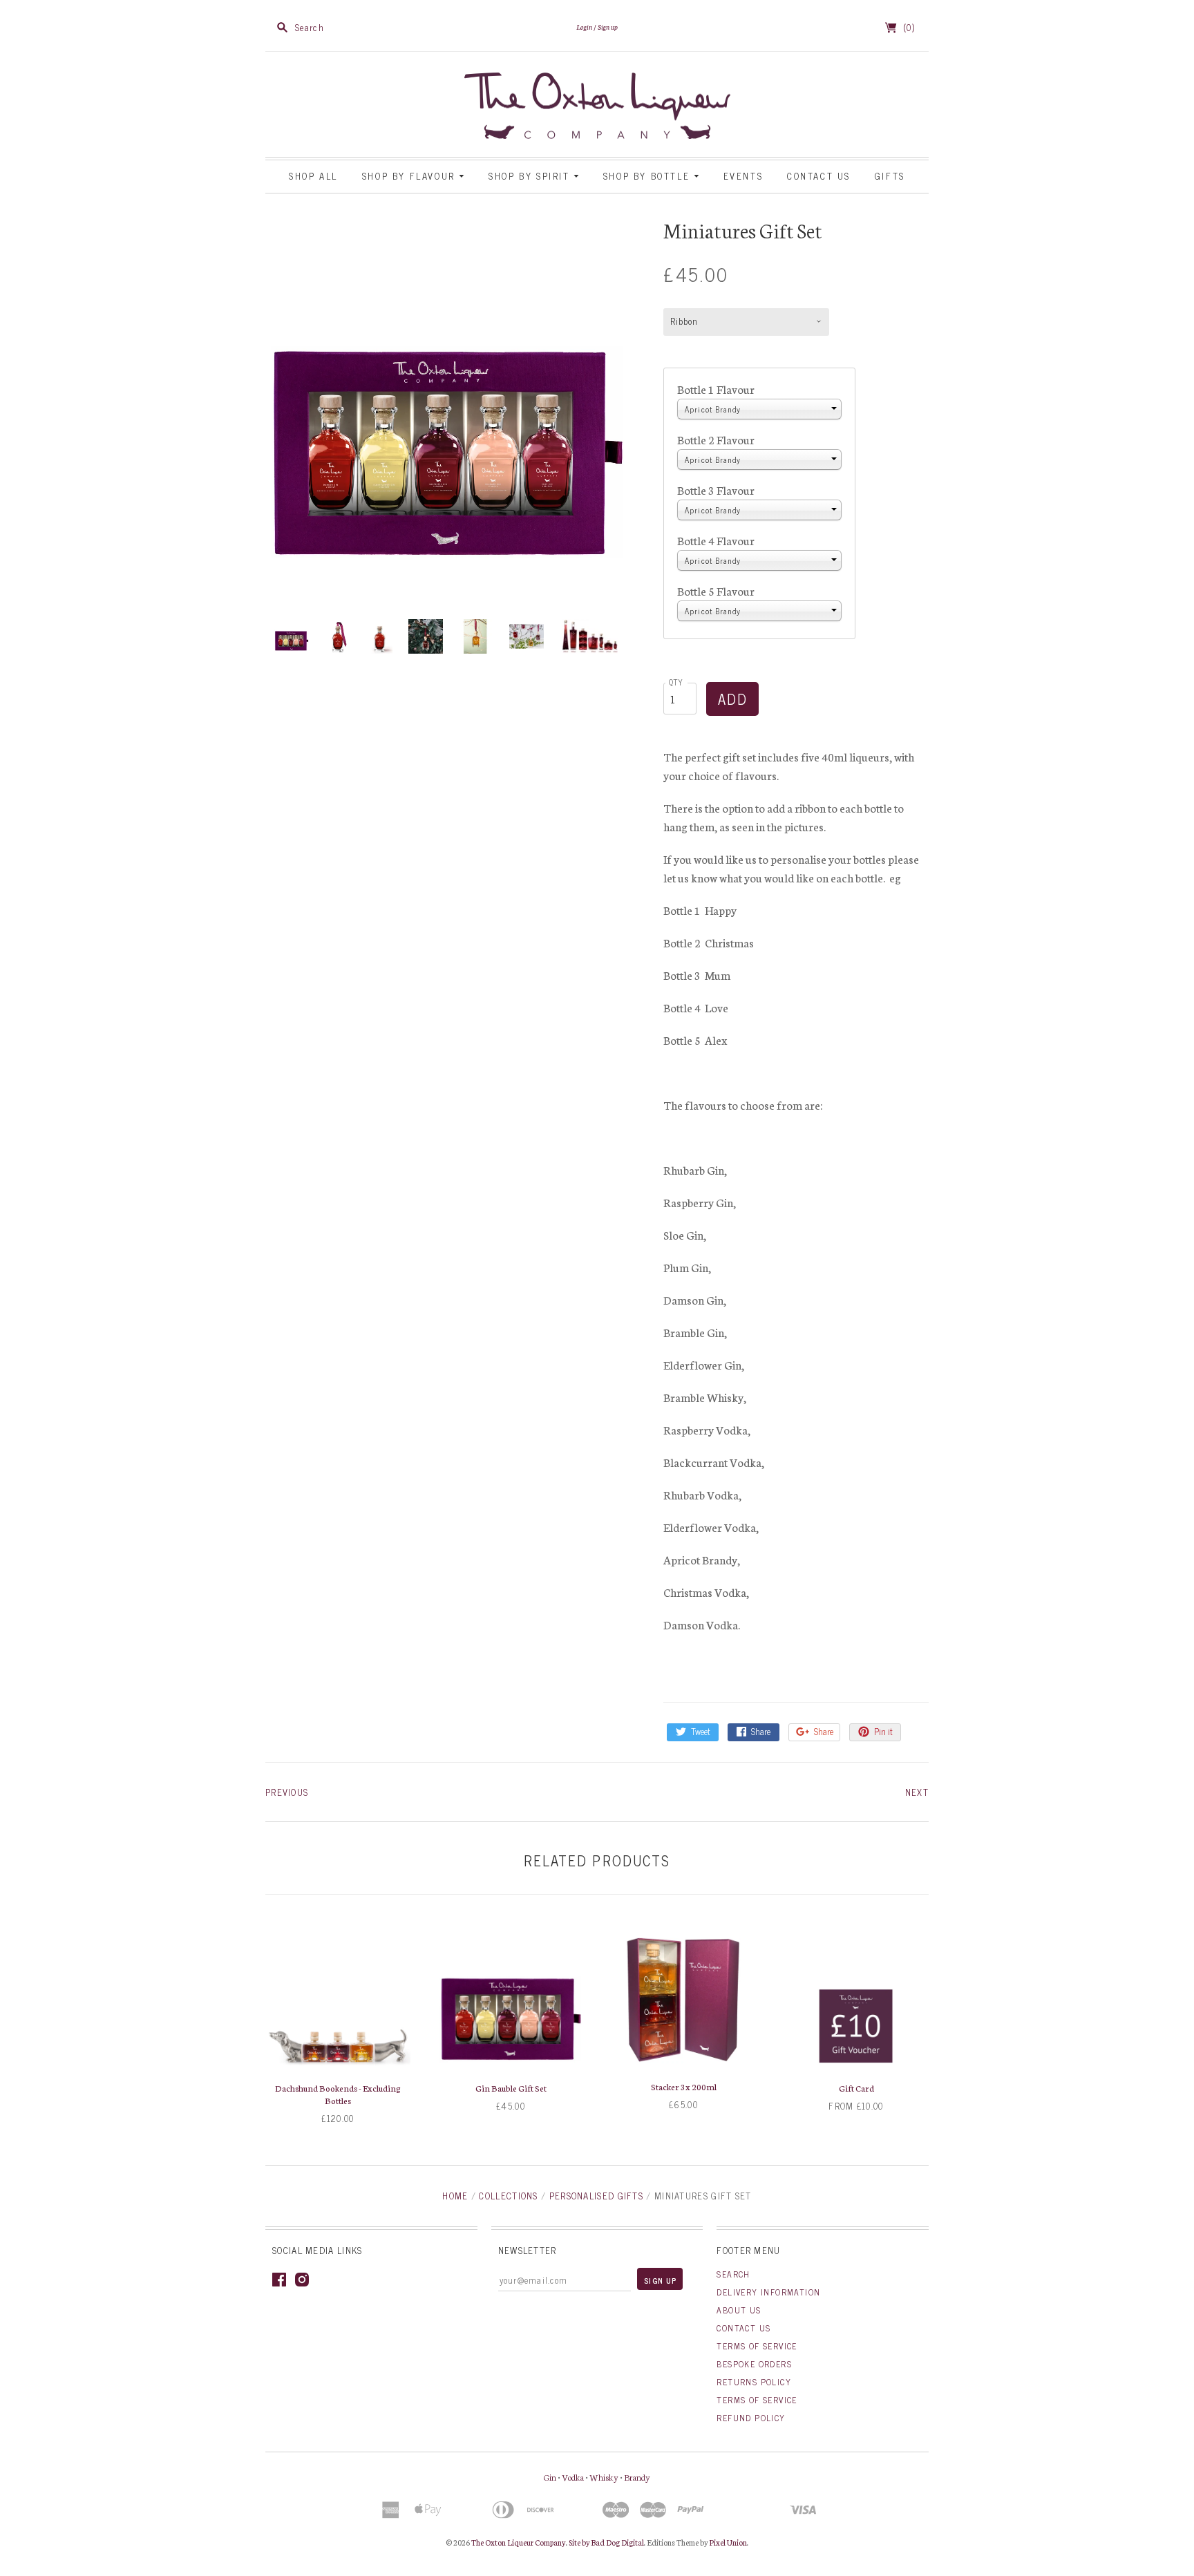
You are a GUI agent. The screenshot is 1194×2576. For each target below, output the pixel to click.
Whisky (604, 2477)
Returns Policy (754, 2382)
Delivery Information (768, 2292)
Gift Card (856, 2088)
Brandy (637, 2477)
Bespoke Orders (754, 2364)
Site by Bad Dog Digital (606, 2542)
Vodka (573, 2477)
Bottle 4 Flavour (716, 540)
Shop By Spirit (531, 176)
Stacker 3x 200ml (684, 2086)
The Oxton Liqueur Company (519, 2542)
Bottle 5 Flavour (716, 590)
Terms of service (757, 2400)
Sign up (608, 27)
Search (733, 2274)
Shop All (313, 176)
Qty (676, 682)
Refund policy (751, 2418)
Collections (508, 2196)
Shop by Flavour (411, 176)
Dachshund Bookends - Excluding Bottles (338, 2094)
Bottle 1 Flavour (716, 389)
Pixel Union (728, 2542)
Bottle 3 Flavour (716, 490)
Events (743, 176)
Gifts (890, 176)
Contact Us (819, 176)
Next (917, 1792)
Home (455, 2196)
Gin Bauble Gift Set (511, 2088)
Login (584, 27)
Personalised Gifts (596, 2196)
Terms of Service (757, 2346)
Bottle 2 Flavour (716, 439)
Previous (287, 1792)
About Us (739, 2310)
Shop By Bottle (648, 176)
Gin (550, 2477)
